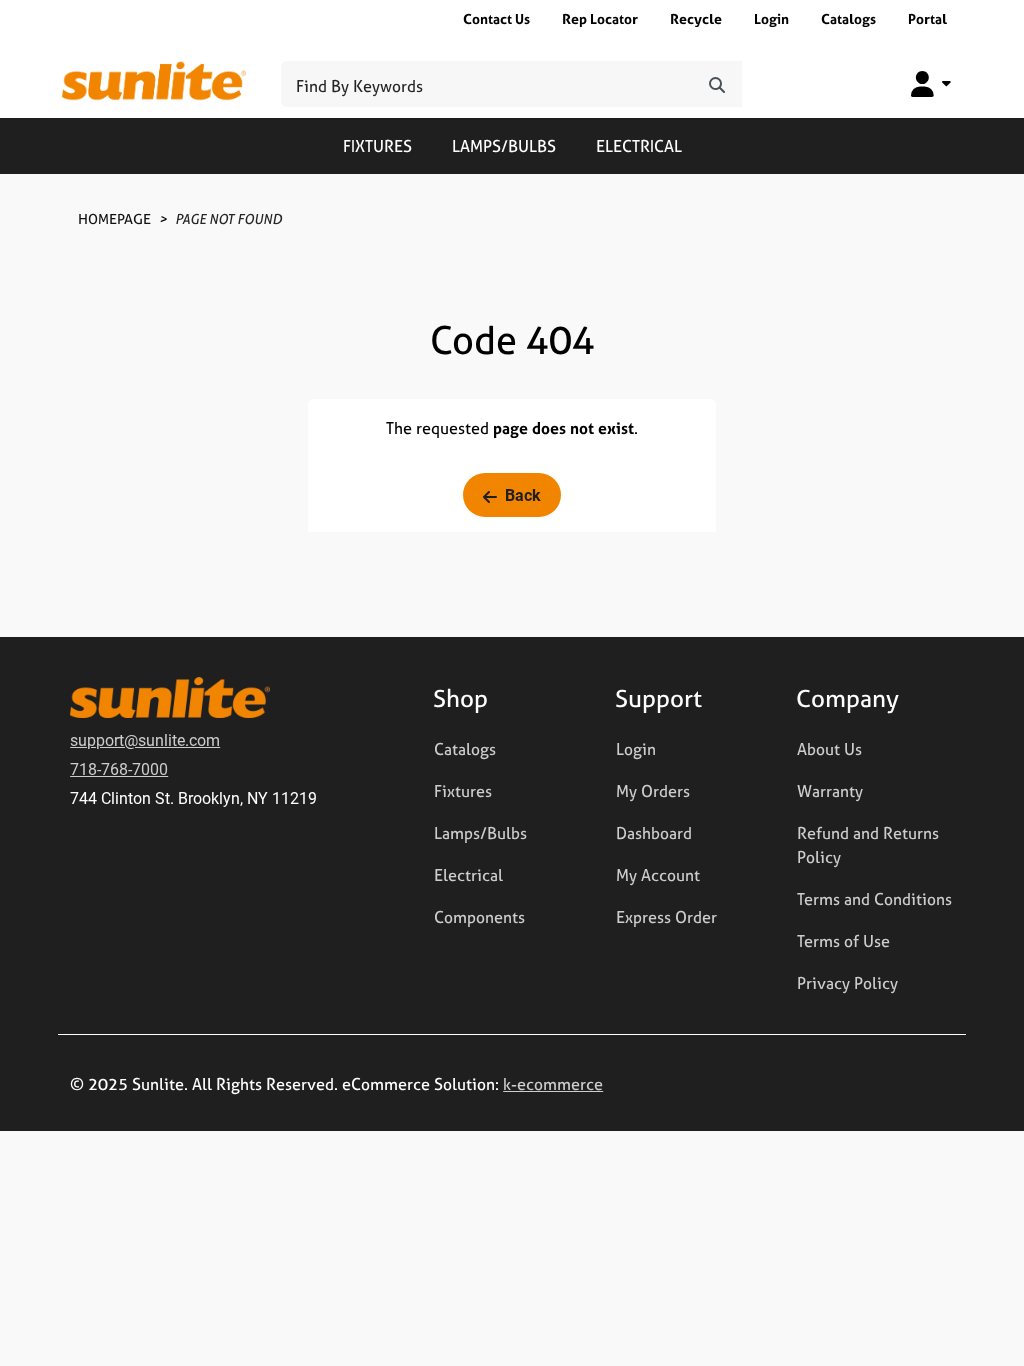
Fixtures (377, 146)
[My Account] (931, 83)
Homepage (114, 218)
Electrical (639, 146)
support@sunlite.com (145, 739)
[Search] (717, 84)
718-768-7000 (119, 768)
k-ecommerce (553, 1084)
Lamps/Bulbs (504, 146)
